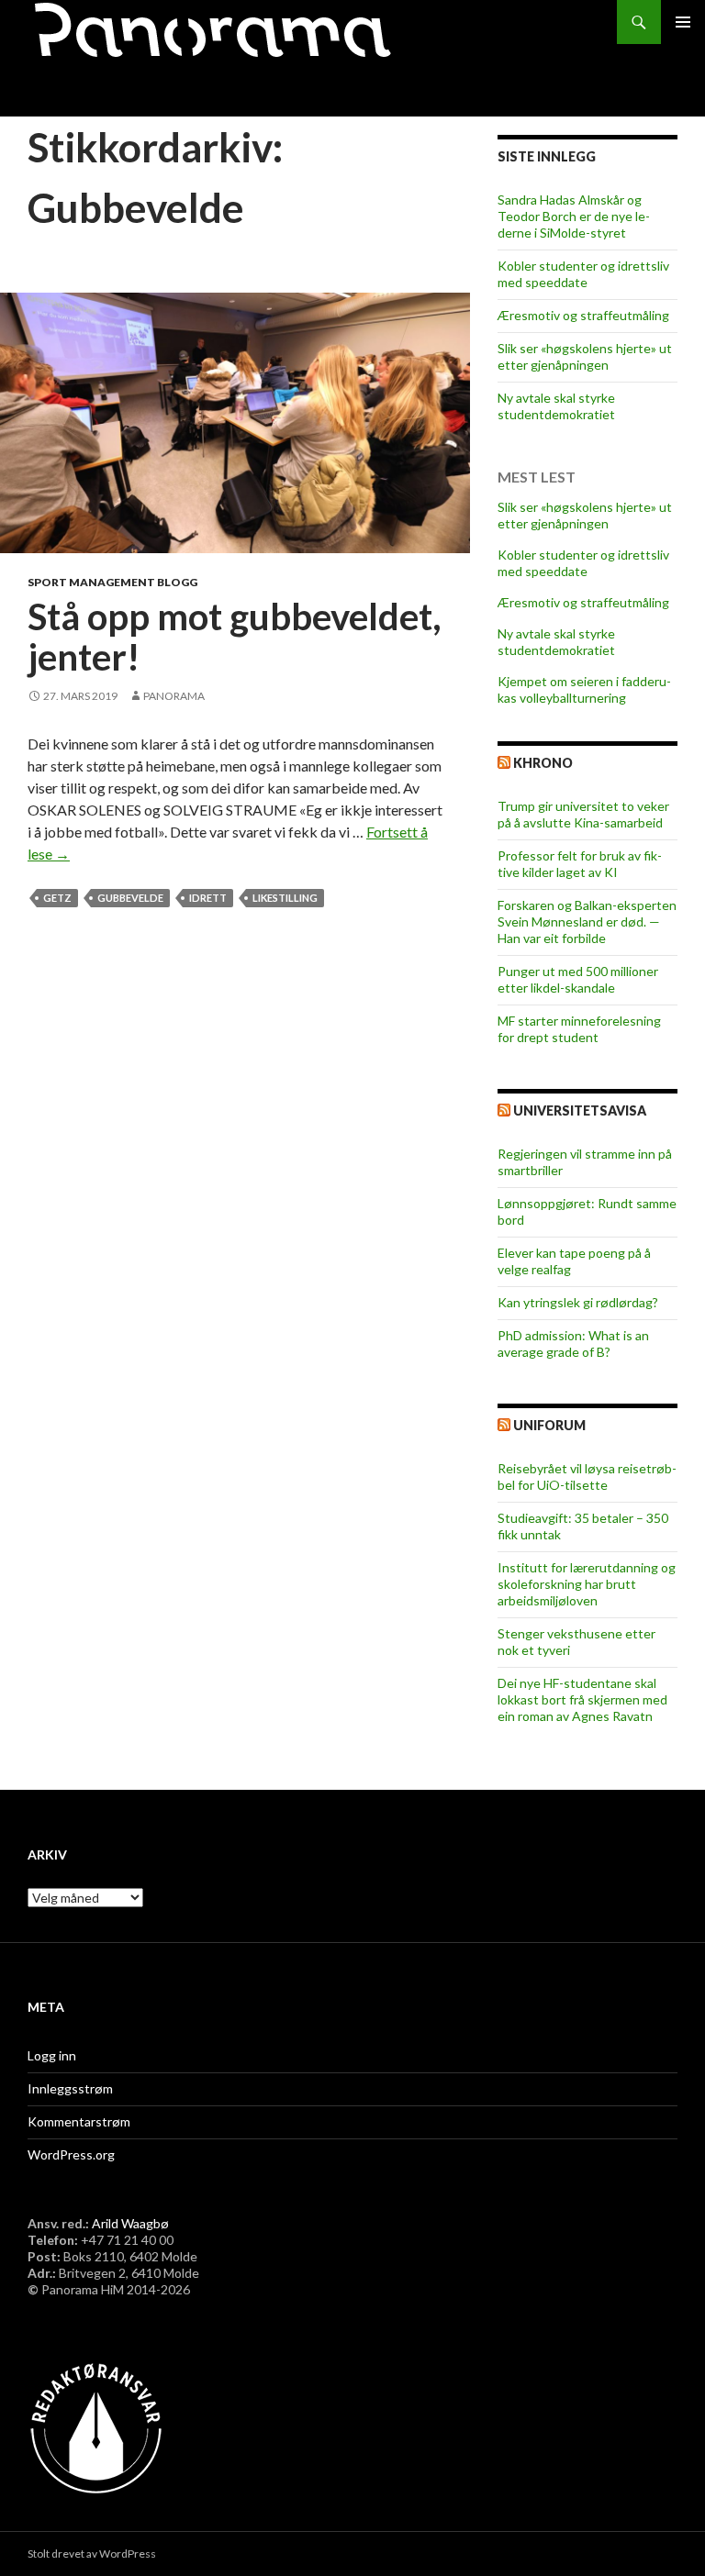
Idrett (208, 898)
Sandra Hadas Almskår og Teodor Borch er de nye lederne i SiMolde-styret (574, 216)
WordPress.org (71, 2154)
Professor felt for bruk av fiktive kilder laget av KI (580, 864)
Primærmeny (683, 22)
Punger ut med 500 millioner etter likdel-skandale (578, 979)
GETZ (57, 898)
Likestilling (285, 898)
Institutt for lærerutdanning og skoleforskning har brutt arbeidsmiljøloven (587, 1584)
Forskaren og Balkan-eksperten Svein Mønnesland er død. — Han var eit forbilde (587, 922)
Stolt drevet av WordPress (92, 2554)
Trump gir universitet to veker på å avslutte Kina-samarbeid (583, 814)
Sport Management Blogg (112, 582)
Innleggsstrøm (70, 2088)
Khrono (543, 763)
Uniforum (549, 1425)
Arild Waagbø (130, 2223)
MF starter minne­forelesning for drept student (579, 1029)
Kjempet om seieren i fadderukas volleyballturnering (584, 689)
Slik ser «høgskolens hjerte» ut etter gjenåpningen (585, 356)
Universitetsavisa (580, 1110)
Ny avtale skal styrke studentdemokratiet (556, 406)
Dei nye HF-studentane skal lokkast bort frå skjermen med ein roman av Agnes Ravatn (582, 1699)
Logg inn (52, 2055)
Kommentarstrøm (79, 2121)
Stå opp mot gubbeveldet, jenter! (235, 637)
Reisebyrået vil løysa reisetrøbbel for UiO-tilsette (587, 1477)
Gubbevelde (130, 898)
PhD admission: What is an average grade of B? (573, 1344)
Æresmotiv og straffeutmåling (583, 315)
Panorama (174, 696)
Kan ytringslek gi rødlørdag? (578, 1302)
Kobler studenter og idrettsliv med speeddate (583, 274)
